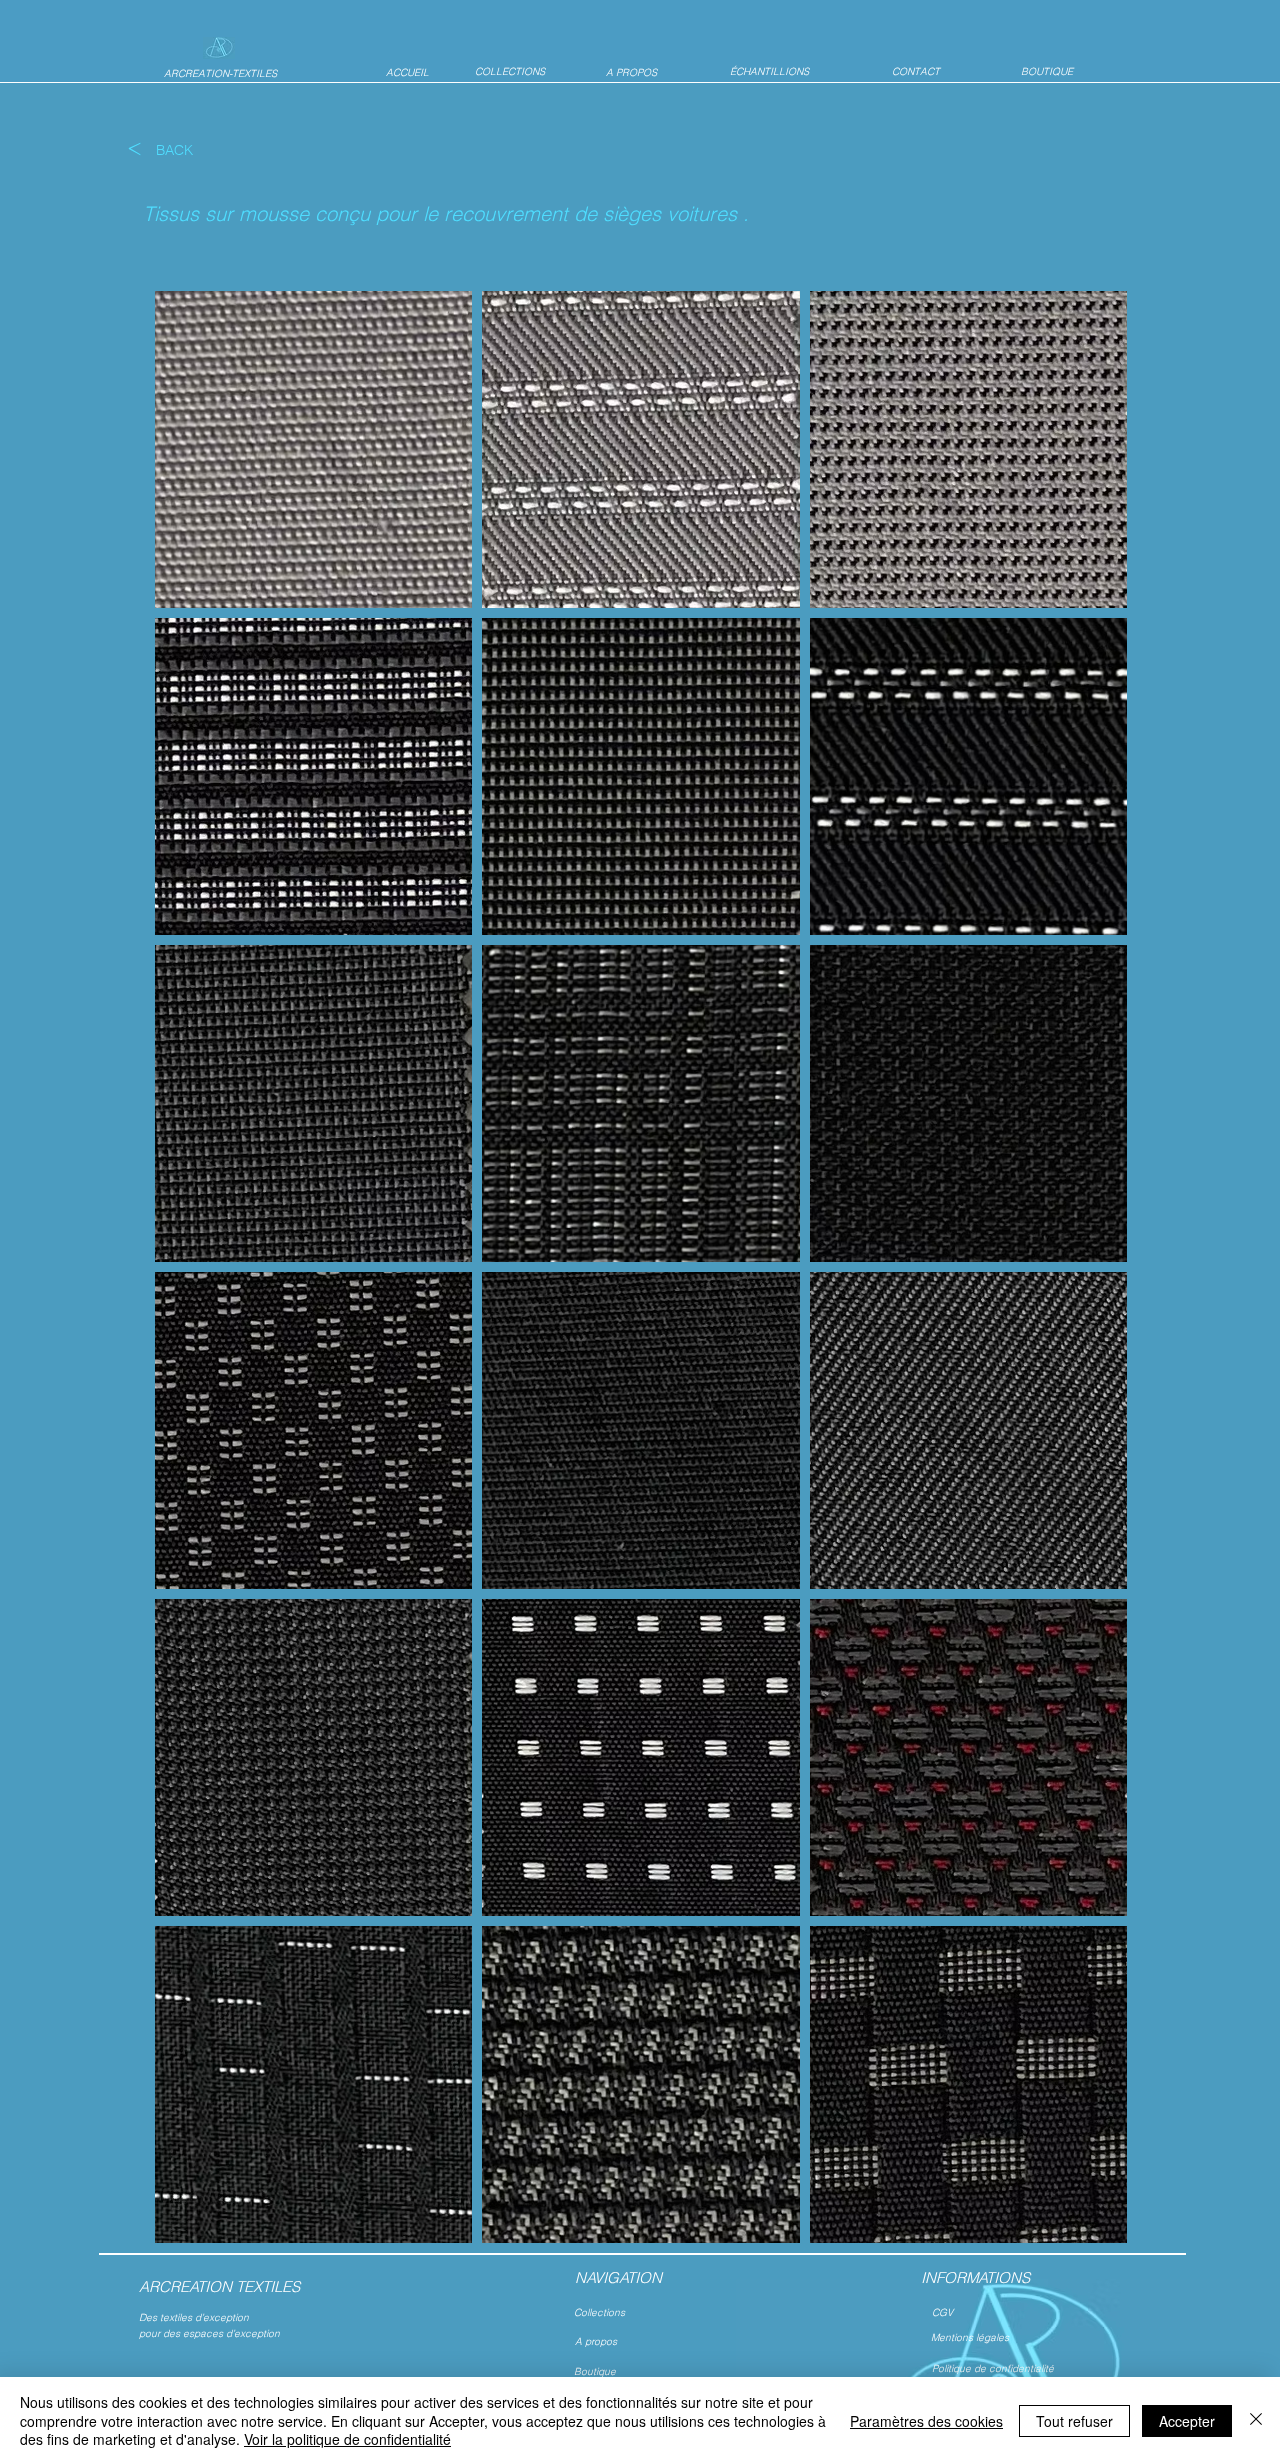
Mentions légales (971, 2337)
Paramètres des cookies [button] (926, 2421)
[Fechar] (1256, 2420)
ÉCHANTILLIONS (769, 71)
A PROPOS (631, 72)
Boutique (595, 2371)
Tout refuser (1074, 2421)
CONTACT (916, 71)
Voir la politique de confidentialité (347, 2439)
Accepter (1187, 2421)
